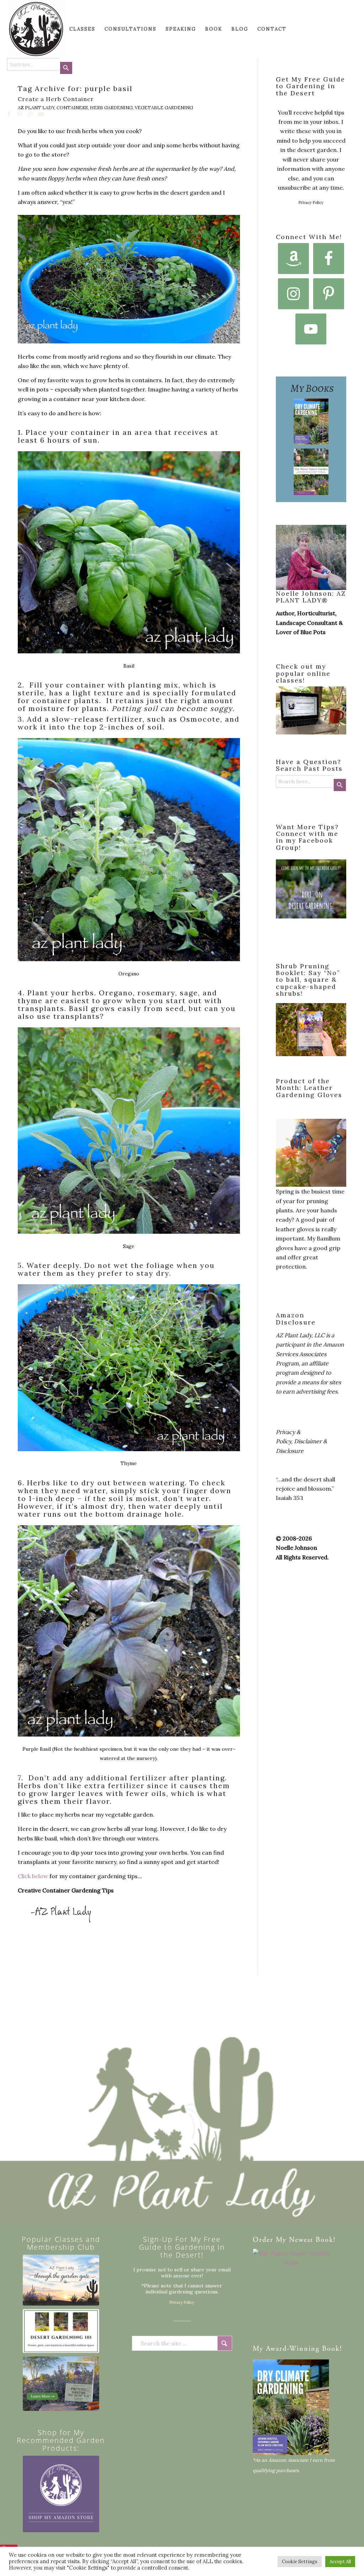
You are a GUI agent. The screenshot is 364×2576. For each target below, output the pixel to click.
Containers (72, 108)
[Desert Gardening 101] (61, 2331)
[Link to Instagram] (31, 114)
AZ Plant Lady (36, 108)
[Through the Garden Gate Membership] (61, 2280)
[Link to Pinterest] (20, 114)
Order (263, 2240)
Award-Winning (293, 2349)
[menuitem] (21, 29)
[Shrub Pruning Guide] (61, 2384)
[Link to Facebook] (9, 114)
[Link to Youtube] (41, 114)
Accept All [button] (340, 2562)
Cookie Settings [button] (300, 2562)
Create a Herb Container (56, 99)
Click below (34, 1876)
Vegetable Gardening (164, 108)
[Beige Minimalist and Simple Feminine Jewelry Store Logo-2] (61, 2494)
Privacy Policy (311, 202)
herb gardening (111, 108)
